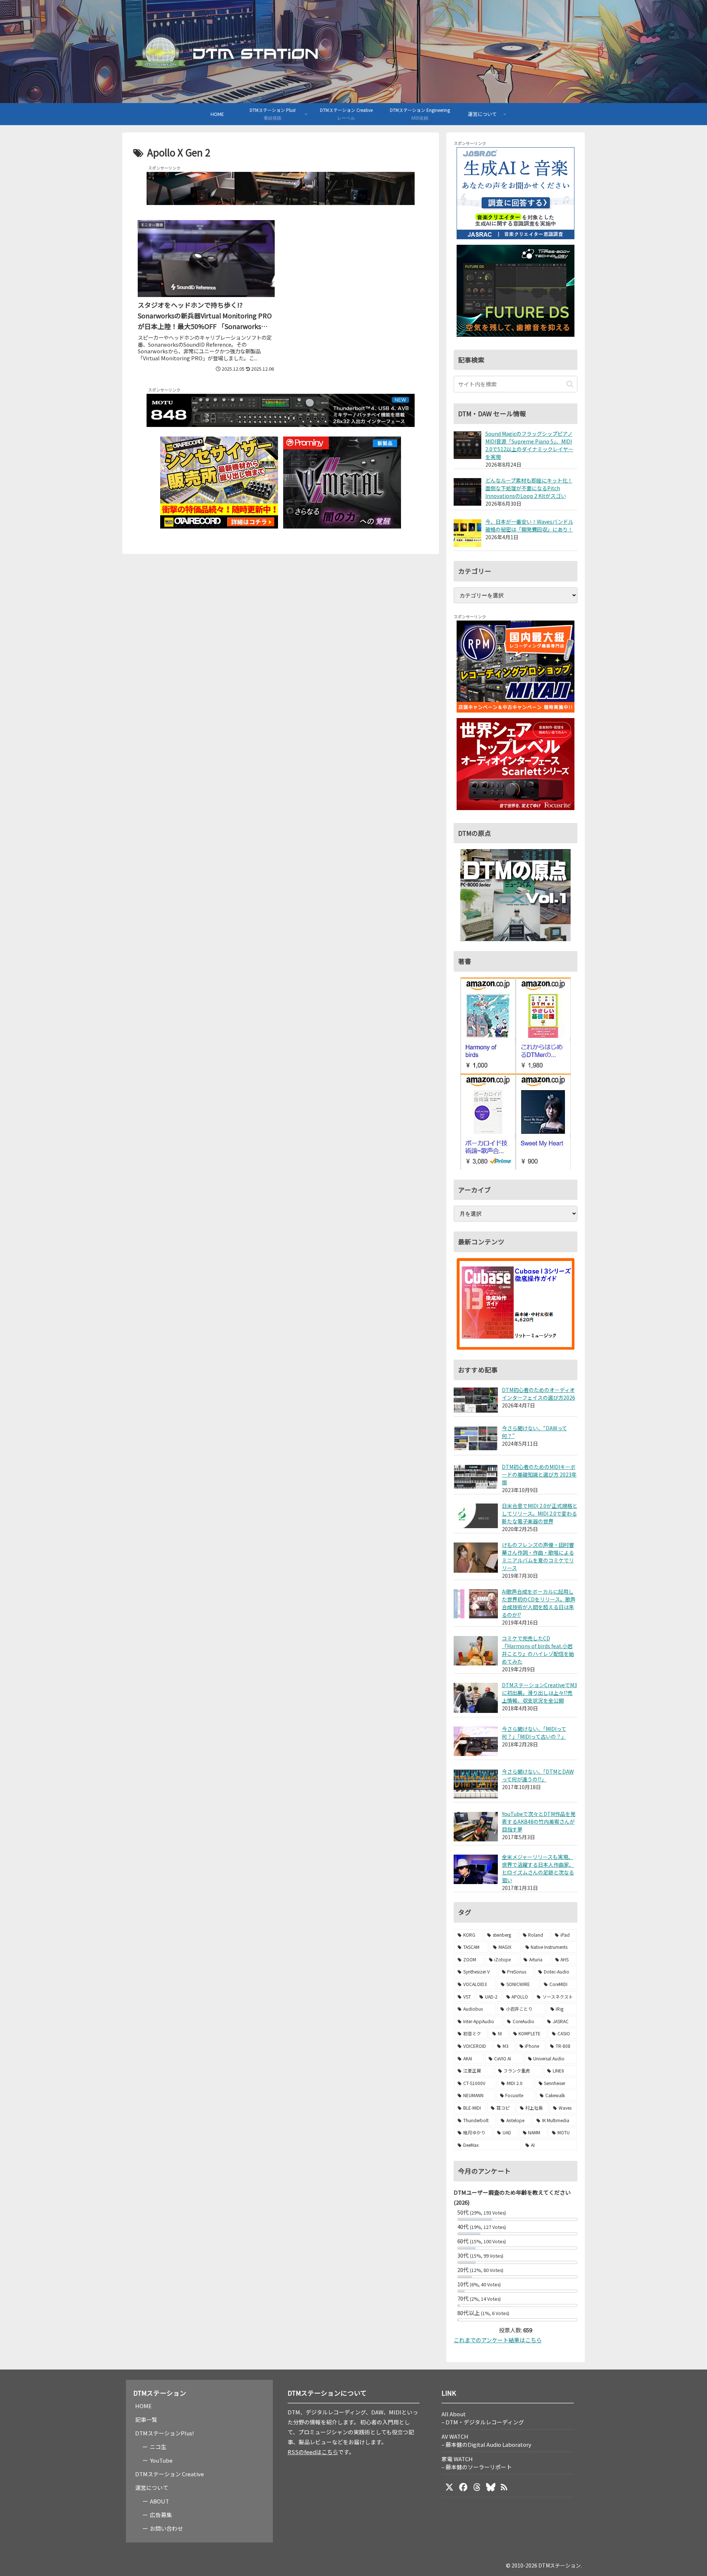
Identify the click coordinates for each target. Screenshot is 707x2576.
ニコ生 (158, 2447)
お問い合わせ (166, 2528)
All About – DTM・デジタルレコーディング (483, 2418)
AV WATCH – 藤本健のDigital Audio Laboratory (486, 2440)
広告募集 (161, 2515)
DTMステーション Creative (170, 2474)
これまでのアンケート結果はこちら (498, 2340)
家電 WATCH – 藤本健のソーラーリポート (477, 2463)
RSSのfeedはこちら (313, 2452)
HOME (143, 2406)
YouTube (161, 2460)
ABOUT (159, 2501)
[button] (570, 384)
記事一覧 (146, 2419)
